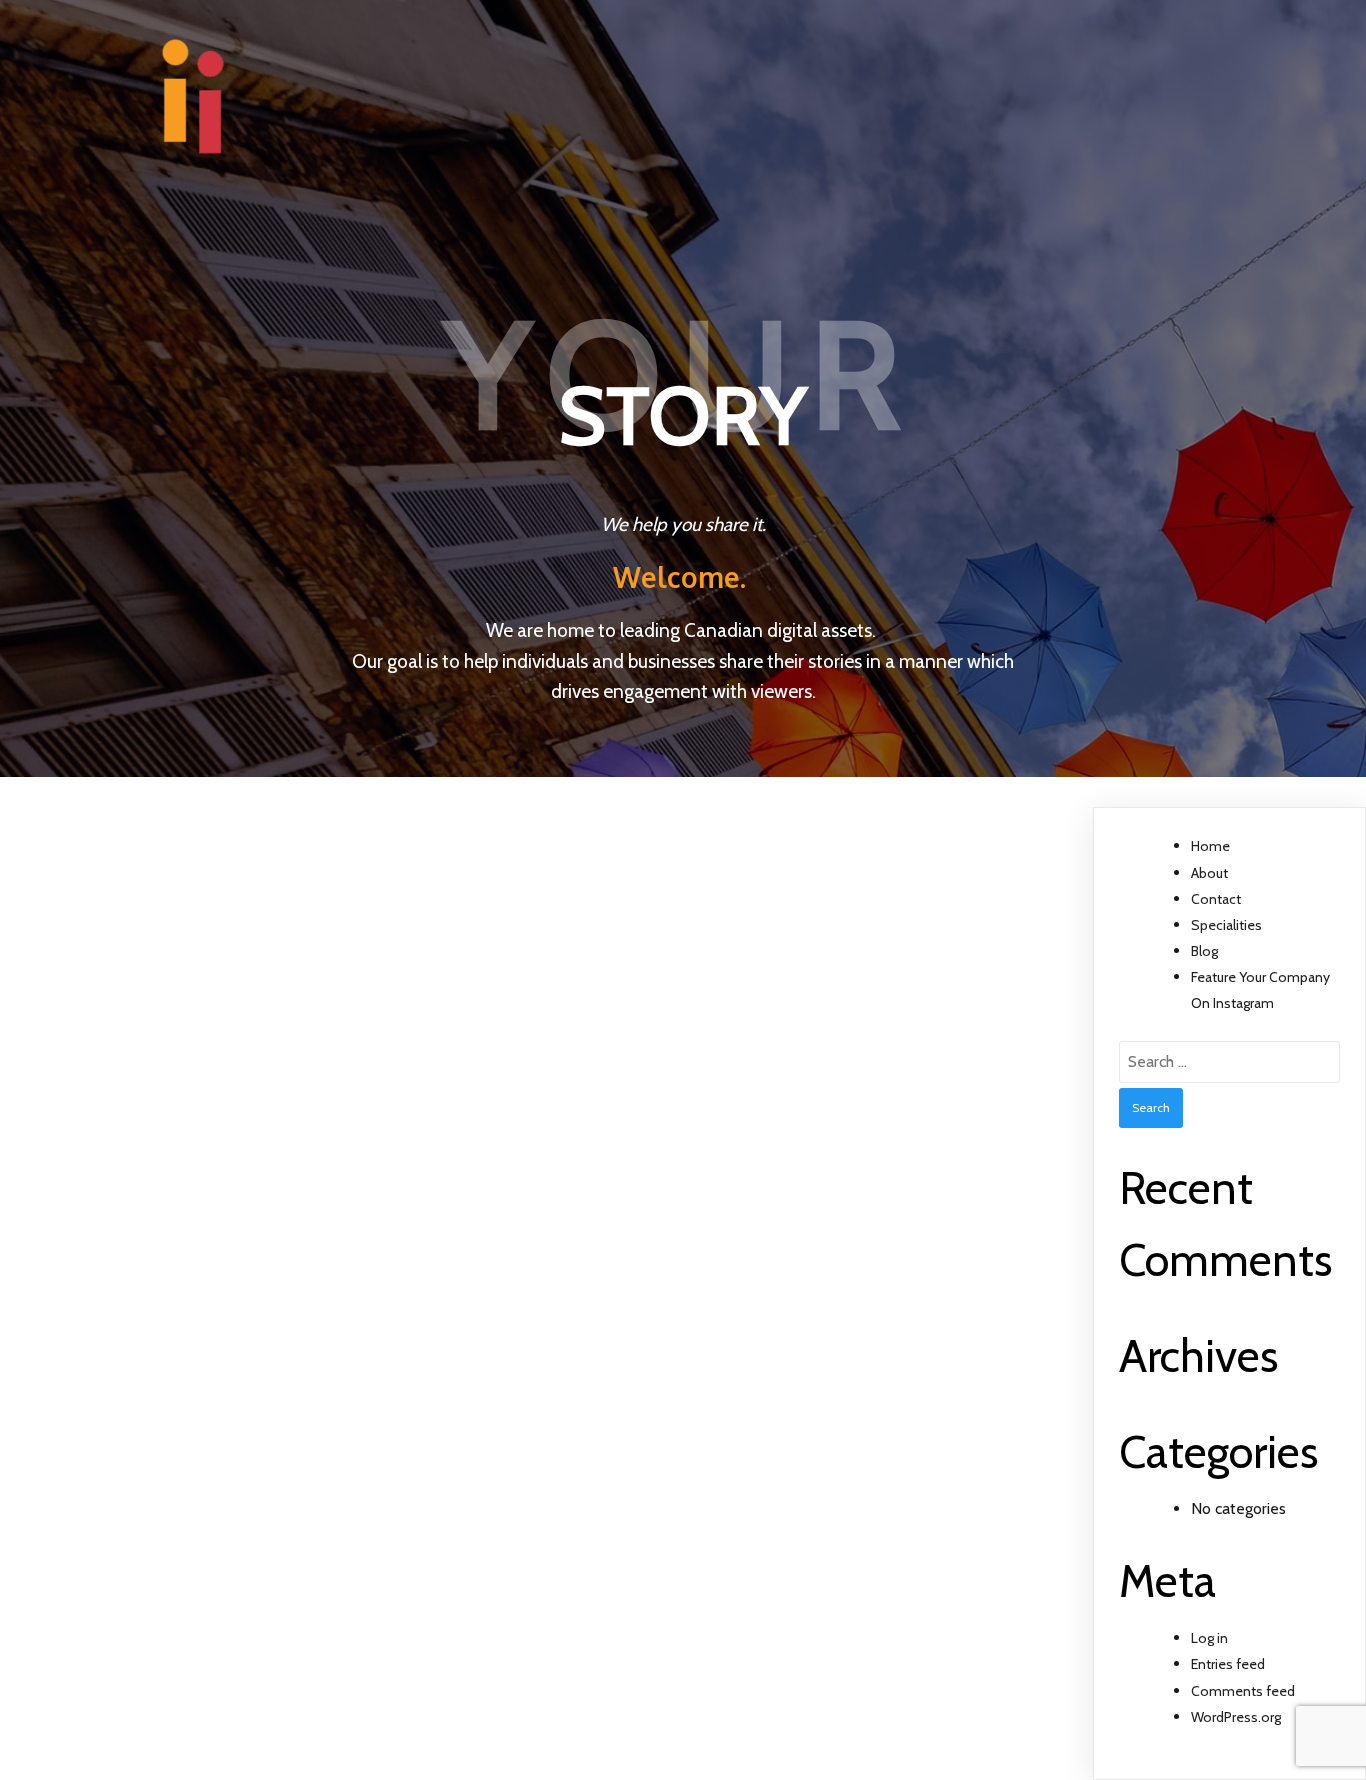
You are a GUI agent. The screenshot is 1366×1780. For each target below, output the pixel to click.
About (1209, 873)
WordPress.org (1236, 1717)
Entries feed (1228, 1664)
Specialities (1226, 925)
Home (1210, 846)
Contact (1216, 899)
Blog (1204, 951)
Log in (1209, 1638)
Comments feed (1243, 1691)
